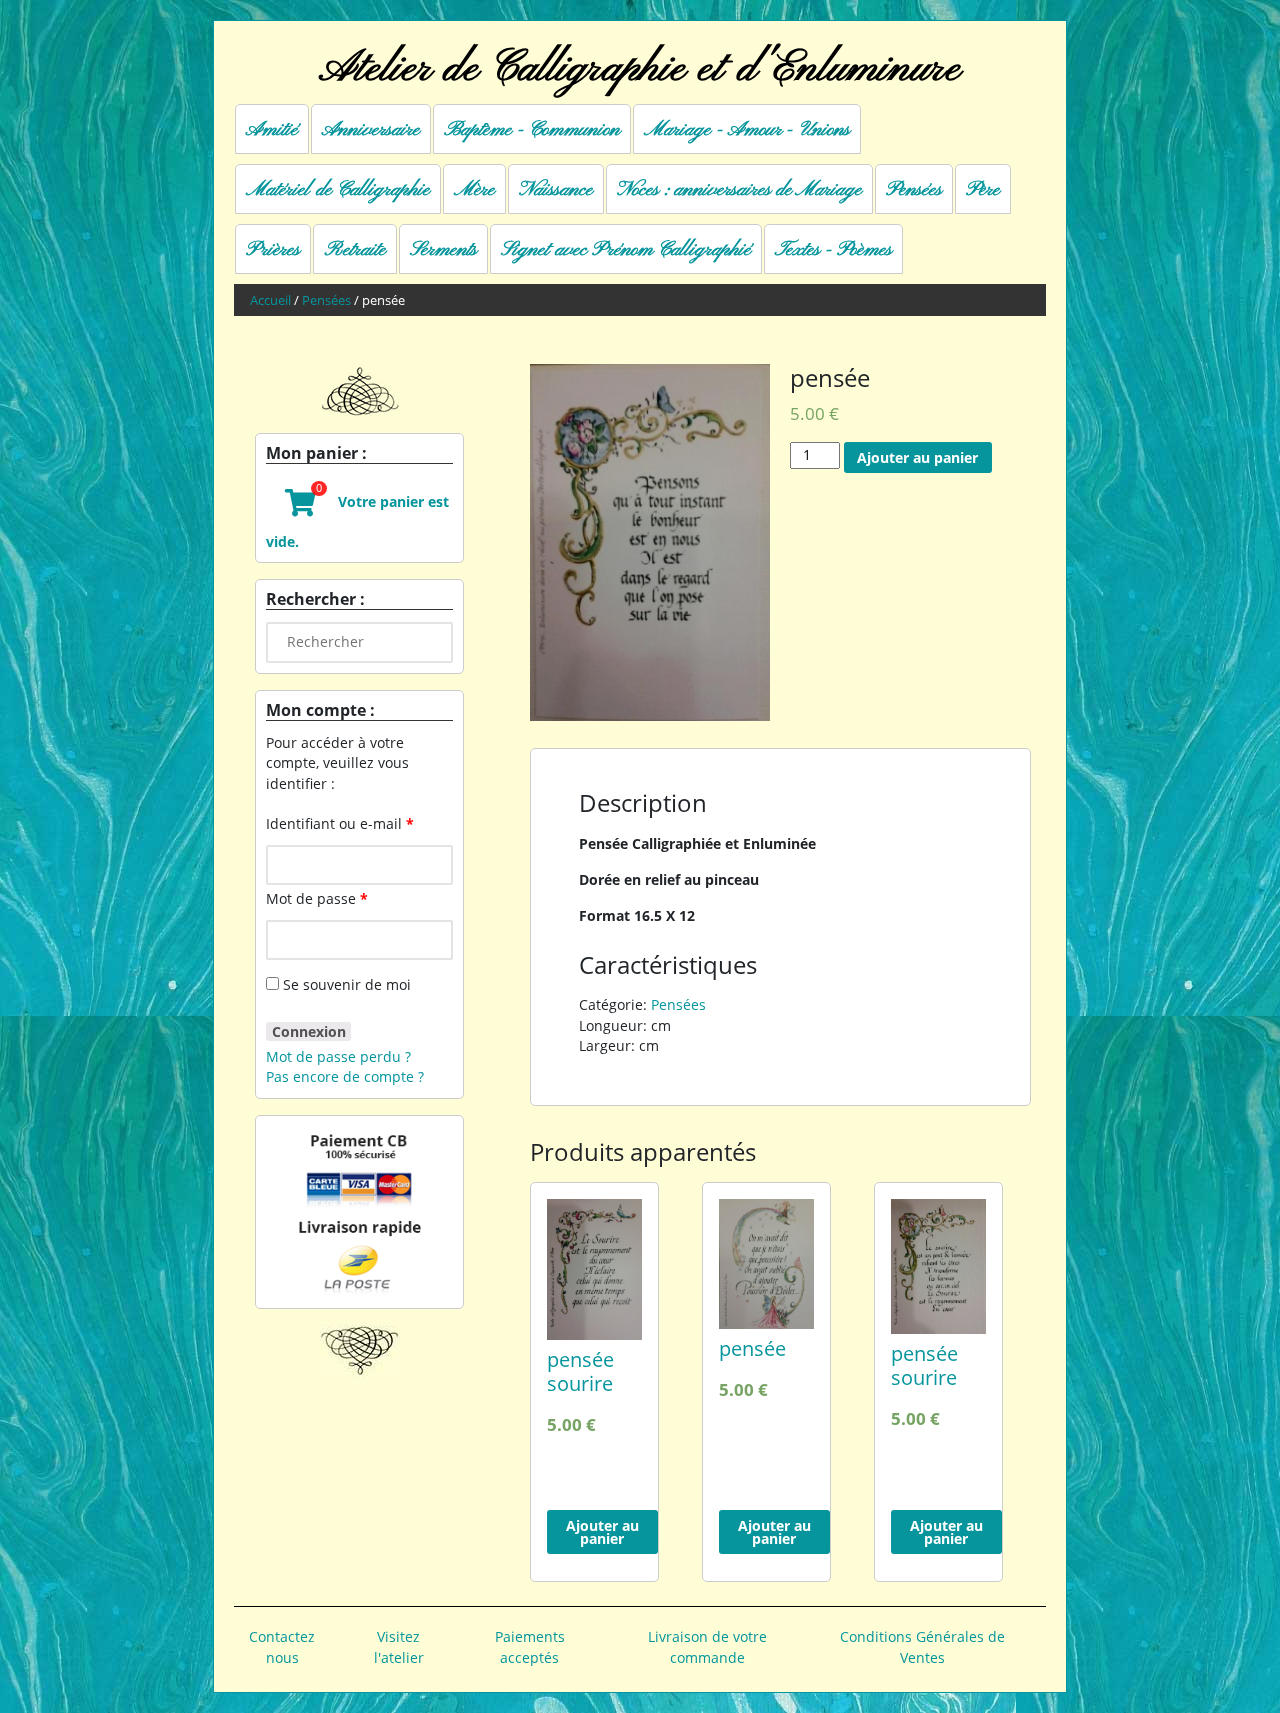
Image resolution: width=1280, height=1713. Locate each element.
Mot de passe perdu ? (338, 1056)
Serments (443, 250)
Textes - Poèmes (833, 250)
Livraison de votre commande (707, 1646)
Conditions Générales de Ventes (922, 1646)
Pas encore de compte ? (345, 1076)
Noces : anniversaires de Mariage (739, 190)
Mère (474, 190)
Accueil (270, 300)
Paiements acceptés (530, 1646)
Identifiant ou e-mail (340, 823)
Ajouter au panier (917, 457)
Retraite (355, 250)
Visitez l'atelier (399, 1646)
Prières (273, 250)
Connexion (309, 1031)
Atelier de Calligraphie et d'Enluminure (640, 69)
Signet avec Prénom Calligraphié (626, 250)
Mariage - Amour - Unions (747, 130)
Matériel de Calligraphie (338, 190)
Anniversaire (371, 130)
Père (983, 190)
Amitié (272, 130)
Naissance (556, 190)
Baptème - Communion (532, 130)
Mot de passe (317, 898)
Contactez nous (282, 1646)
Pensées (914, 190)
